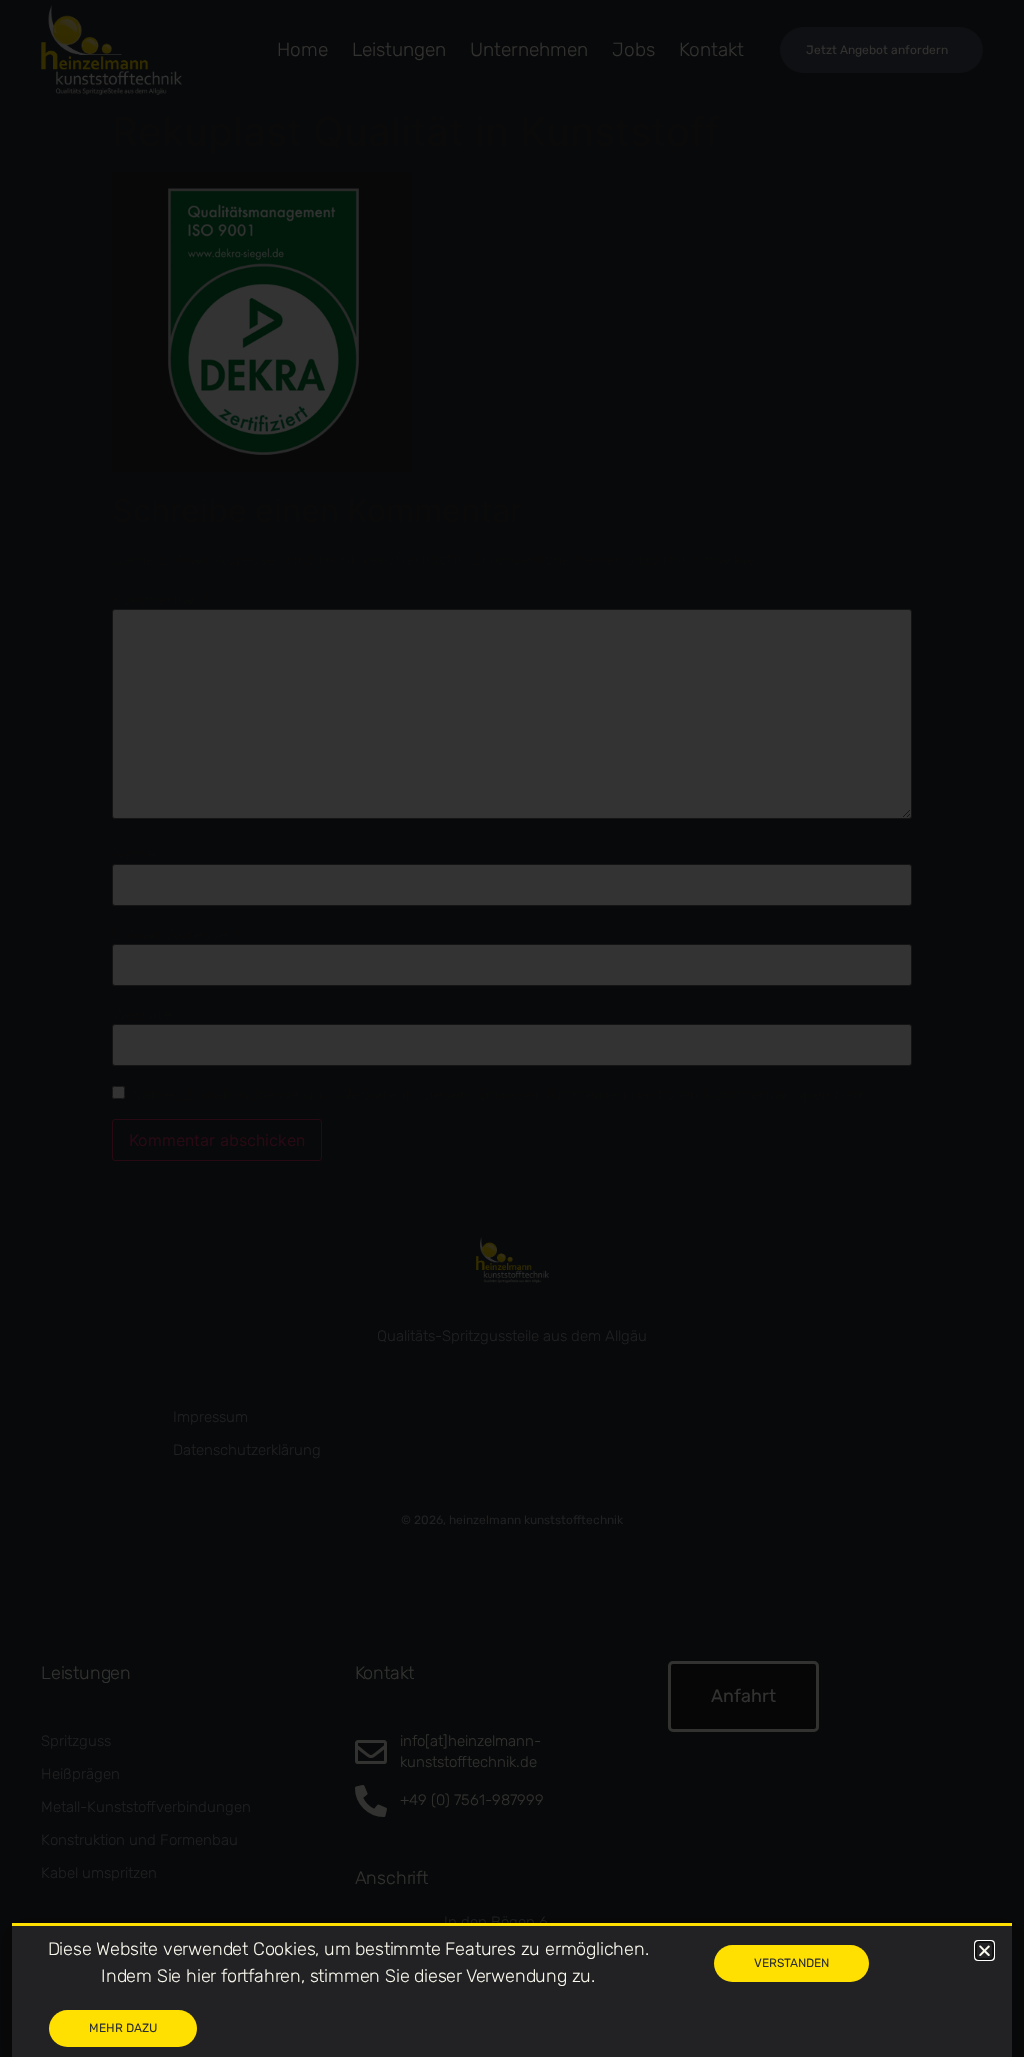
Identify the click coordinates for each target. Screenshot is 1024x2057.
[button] (984, 1950)
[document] (512, 1028)
